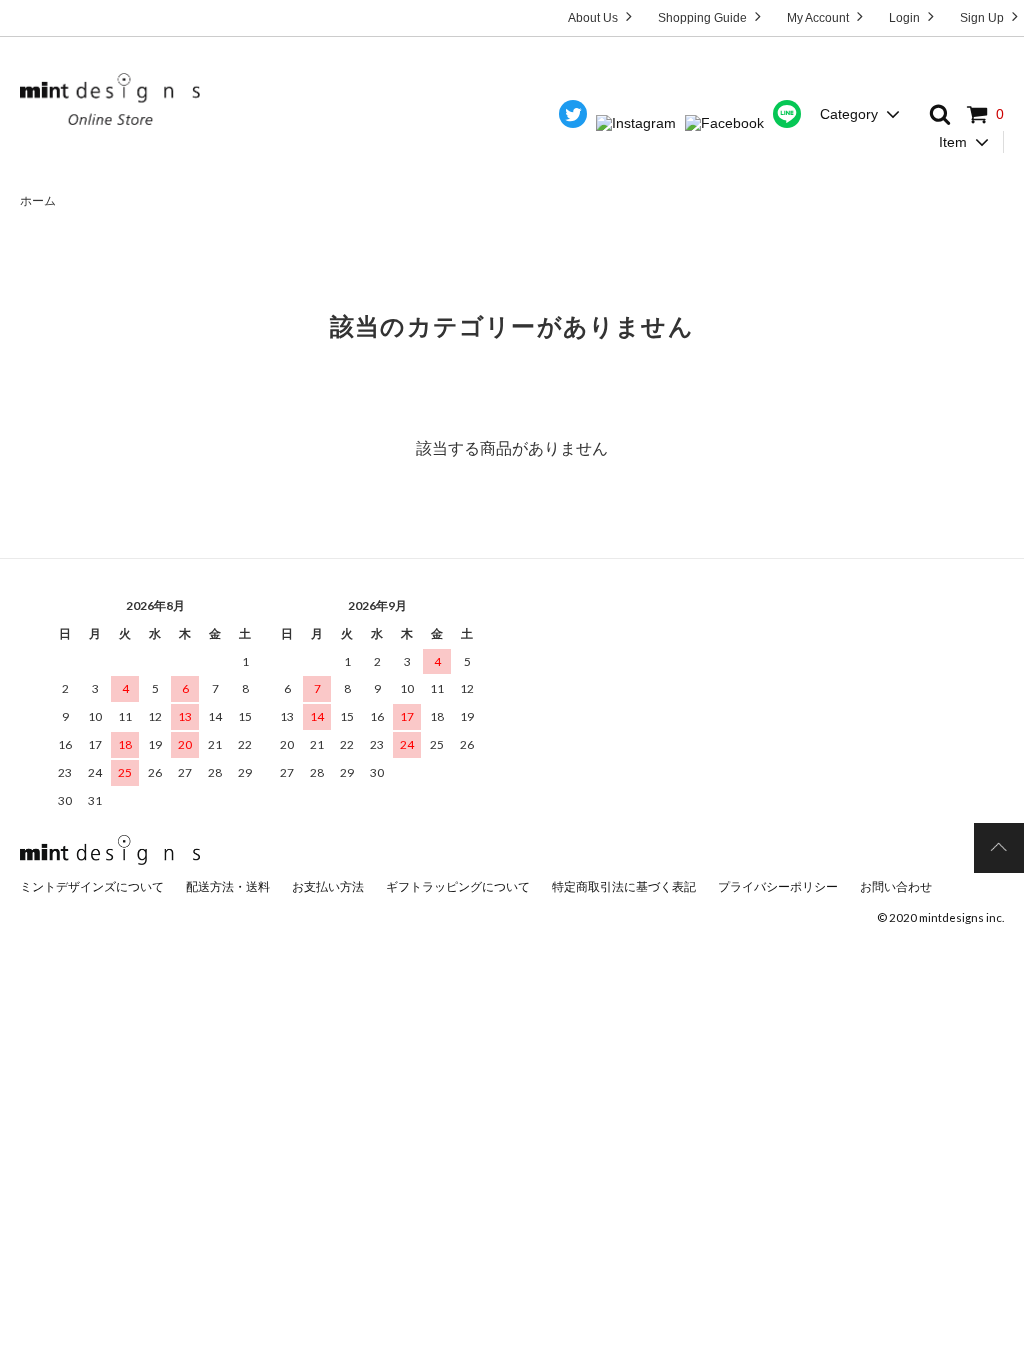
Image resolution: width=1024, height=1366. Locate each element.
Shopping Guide (704, 18)
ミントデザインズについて (92, 886)
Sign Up (983, 18)
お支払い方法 (328, 886)
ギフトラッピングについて (458, 886)
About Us (594, 18)
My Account (819, 18)
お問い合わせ (896, 886)
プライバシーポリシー (778, 886)
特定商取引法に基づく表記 (624, 886)
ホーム (38, 201)
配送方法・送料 (228, 886)
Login (906, 18)
